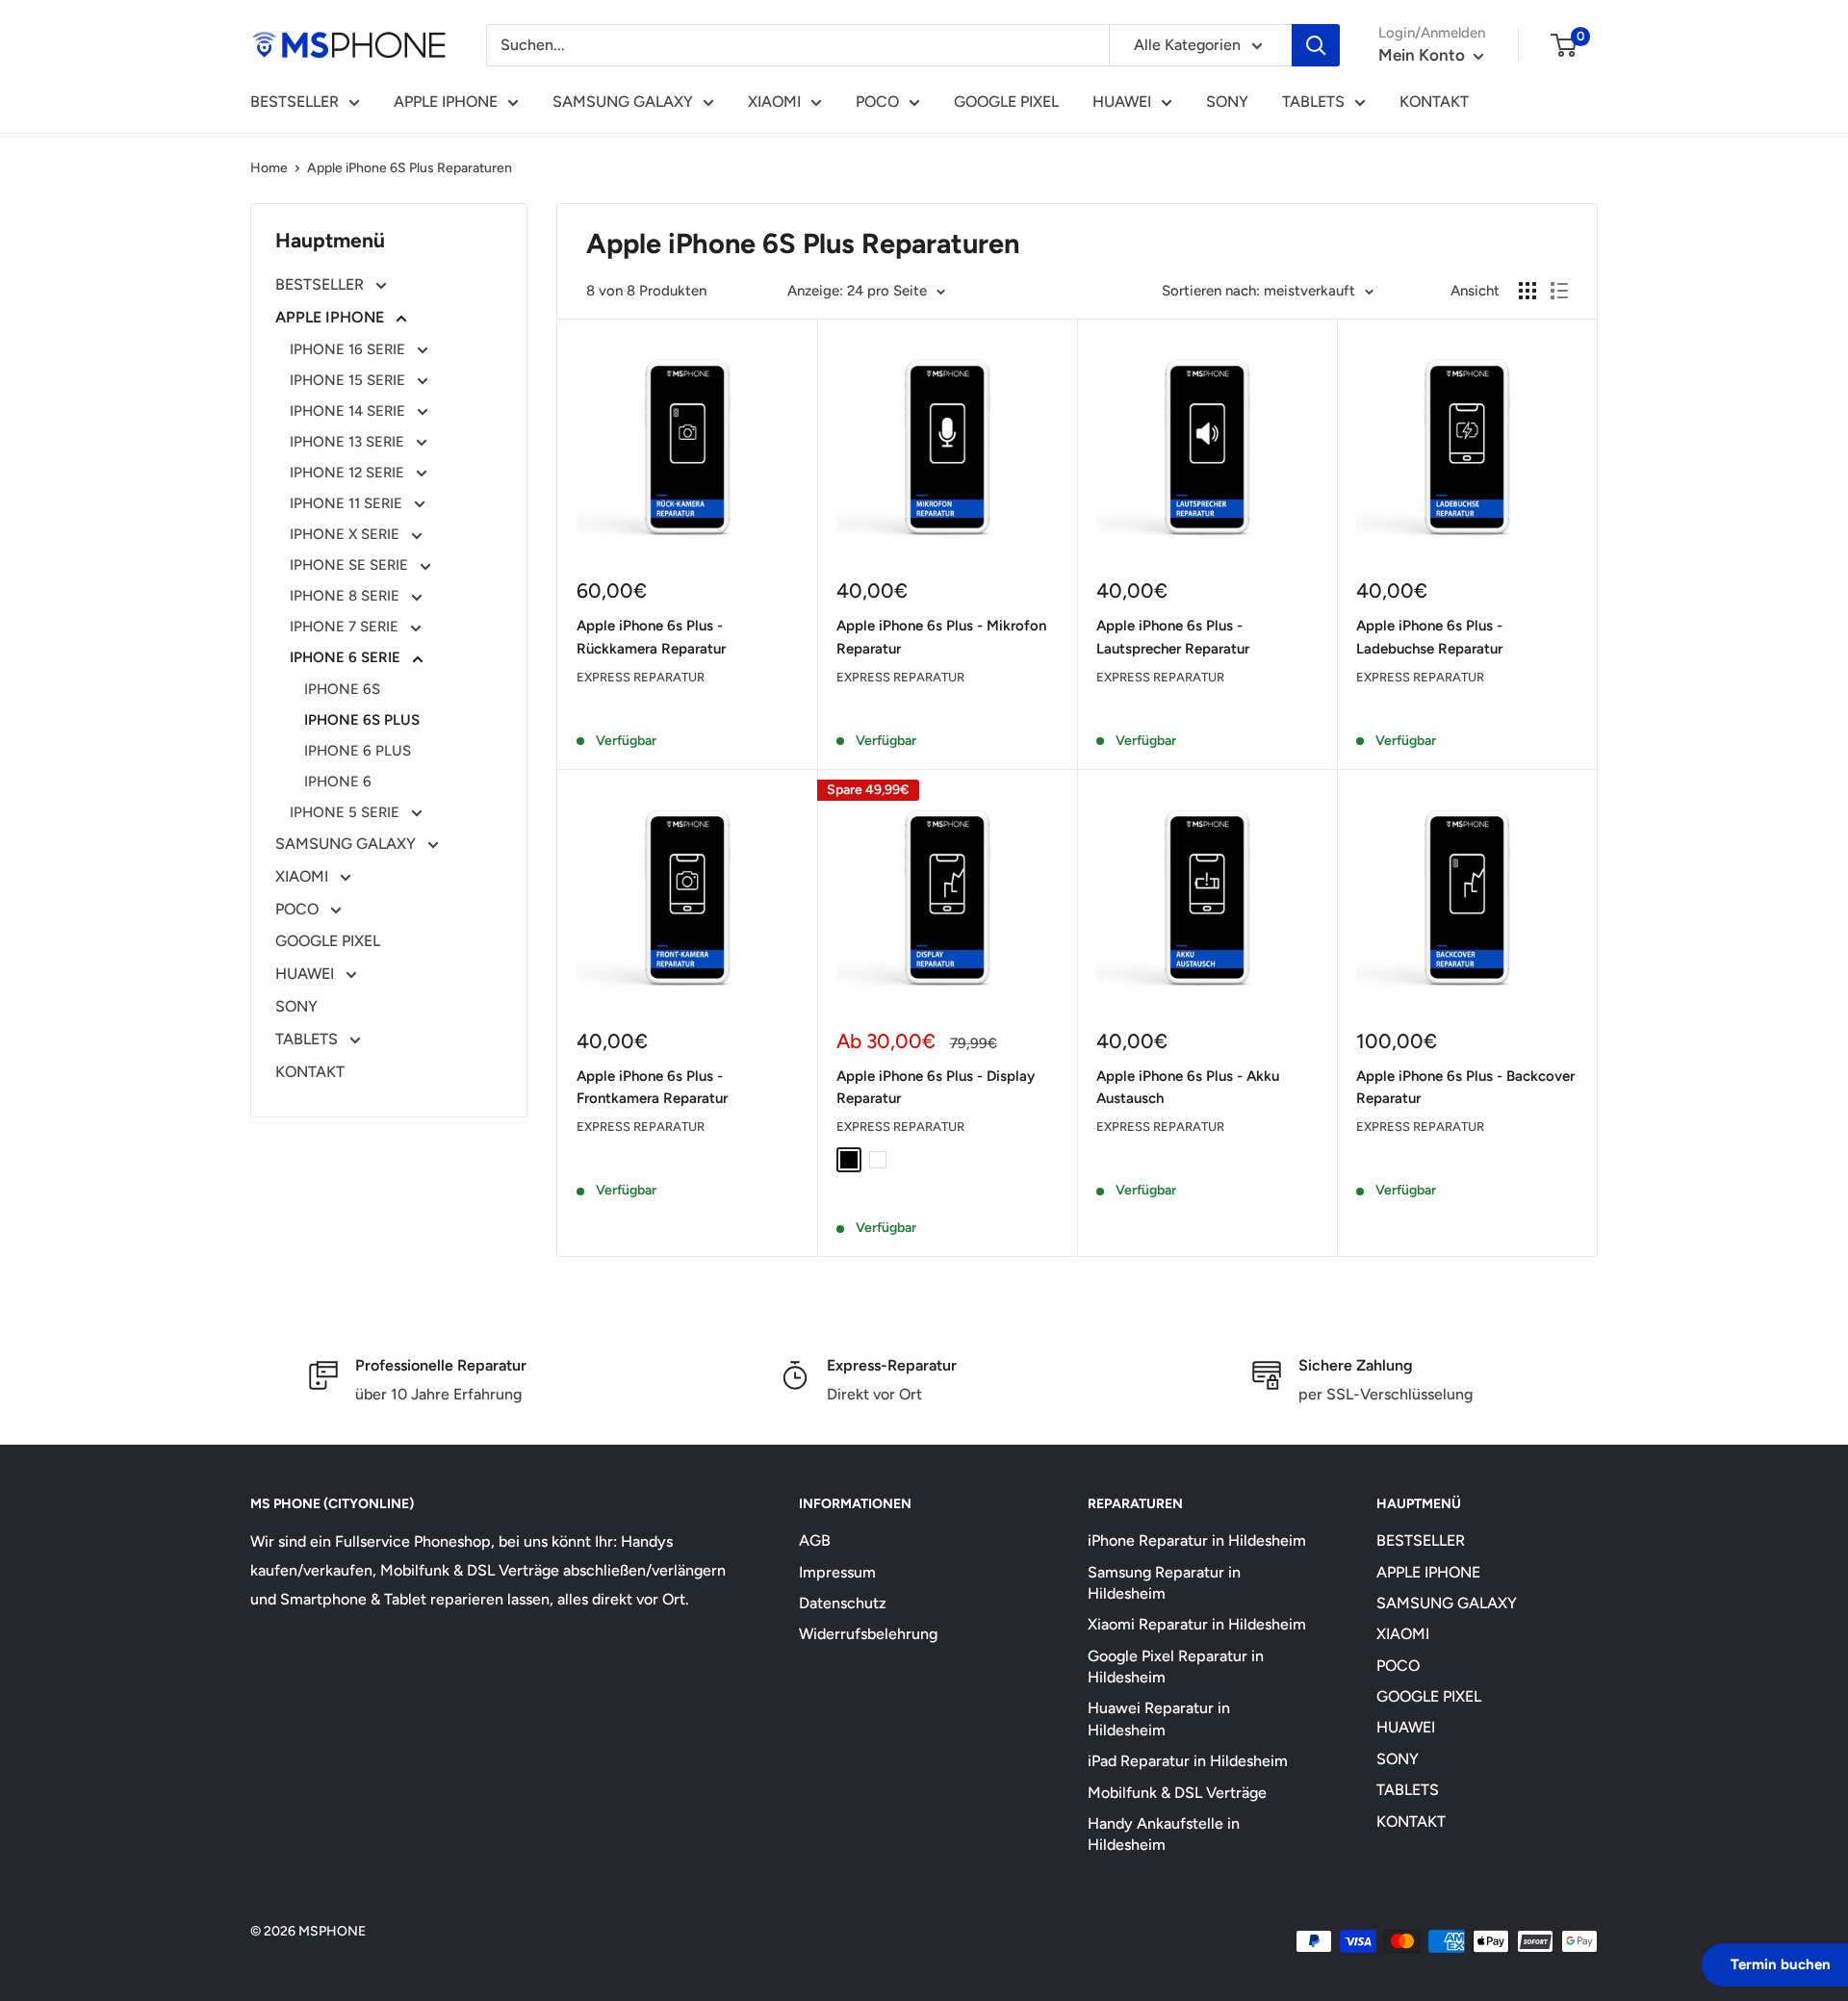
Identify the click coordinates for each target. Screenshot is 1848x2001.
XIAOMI (774, 102)
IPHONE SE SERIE (351, 565)
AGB (815, 1540)
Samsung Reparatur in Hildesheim (1164, 1583)
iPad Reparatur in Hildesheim (1188, 1761)
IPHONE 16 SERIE (349, 349)
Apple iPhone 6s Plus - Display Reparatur (936, 1087)
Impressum (837, 1572)
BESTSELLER (295, 102)
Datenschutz (843, 1603)
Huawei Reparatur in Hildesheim (1159, 1719)
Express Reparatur (641, 677)
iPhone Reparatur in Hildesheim (1197, 1540)
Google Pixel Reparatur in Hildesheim (1176, 1667)
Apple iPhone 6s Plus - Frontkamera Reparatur (652, 1087)
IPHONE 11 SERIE (348, 503)
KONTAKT (1434, 102)
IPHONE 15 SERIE (349, 380)
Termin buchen (1781, 1964)
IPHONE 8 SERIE (346, 596)
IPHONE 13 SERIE (349, 442)
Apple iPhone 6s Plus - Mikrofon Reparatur (941, 637)
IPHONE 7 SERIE (346, 627)
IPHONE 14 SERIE (349, 411)
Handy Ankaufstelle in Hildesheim (1164, 1834)
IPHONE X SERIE (346, 534)
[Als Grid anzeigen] (1527, 291)
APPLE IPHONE (446, 102)
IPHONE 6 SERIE (347, 657)
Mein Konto (1424, 55)
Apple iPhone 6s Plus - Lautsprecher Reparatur (1173, 637)
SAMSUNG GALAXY (623, 102)
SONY (1227, 102)
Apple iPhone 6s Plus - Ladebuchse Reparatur (1429, 637)
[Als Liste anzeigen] (1559, 291)
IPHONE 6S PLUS (362, 720)
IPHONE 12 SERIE (349, 473)
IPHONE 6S (342, 689)
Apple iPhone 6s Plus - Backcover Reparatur (1465, 1087)
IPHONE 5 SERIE (346, 812)
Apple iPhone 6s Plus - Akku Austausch (1188, 1087)
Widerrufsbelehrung (868, 1634)
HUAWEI (1122, 102)
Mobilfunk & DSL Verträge (1177, 1793)
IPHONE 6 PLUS (358, 751)
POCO (877, 102)
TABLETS (1313, 102)
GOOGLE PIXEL (1006, 102)
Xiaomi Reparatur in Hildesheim (1197, 1624)
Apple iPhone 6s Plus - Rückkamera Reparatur (651, 637)
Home (269, 168)
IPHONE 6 (338, 782)
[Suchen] (1316, 45)
